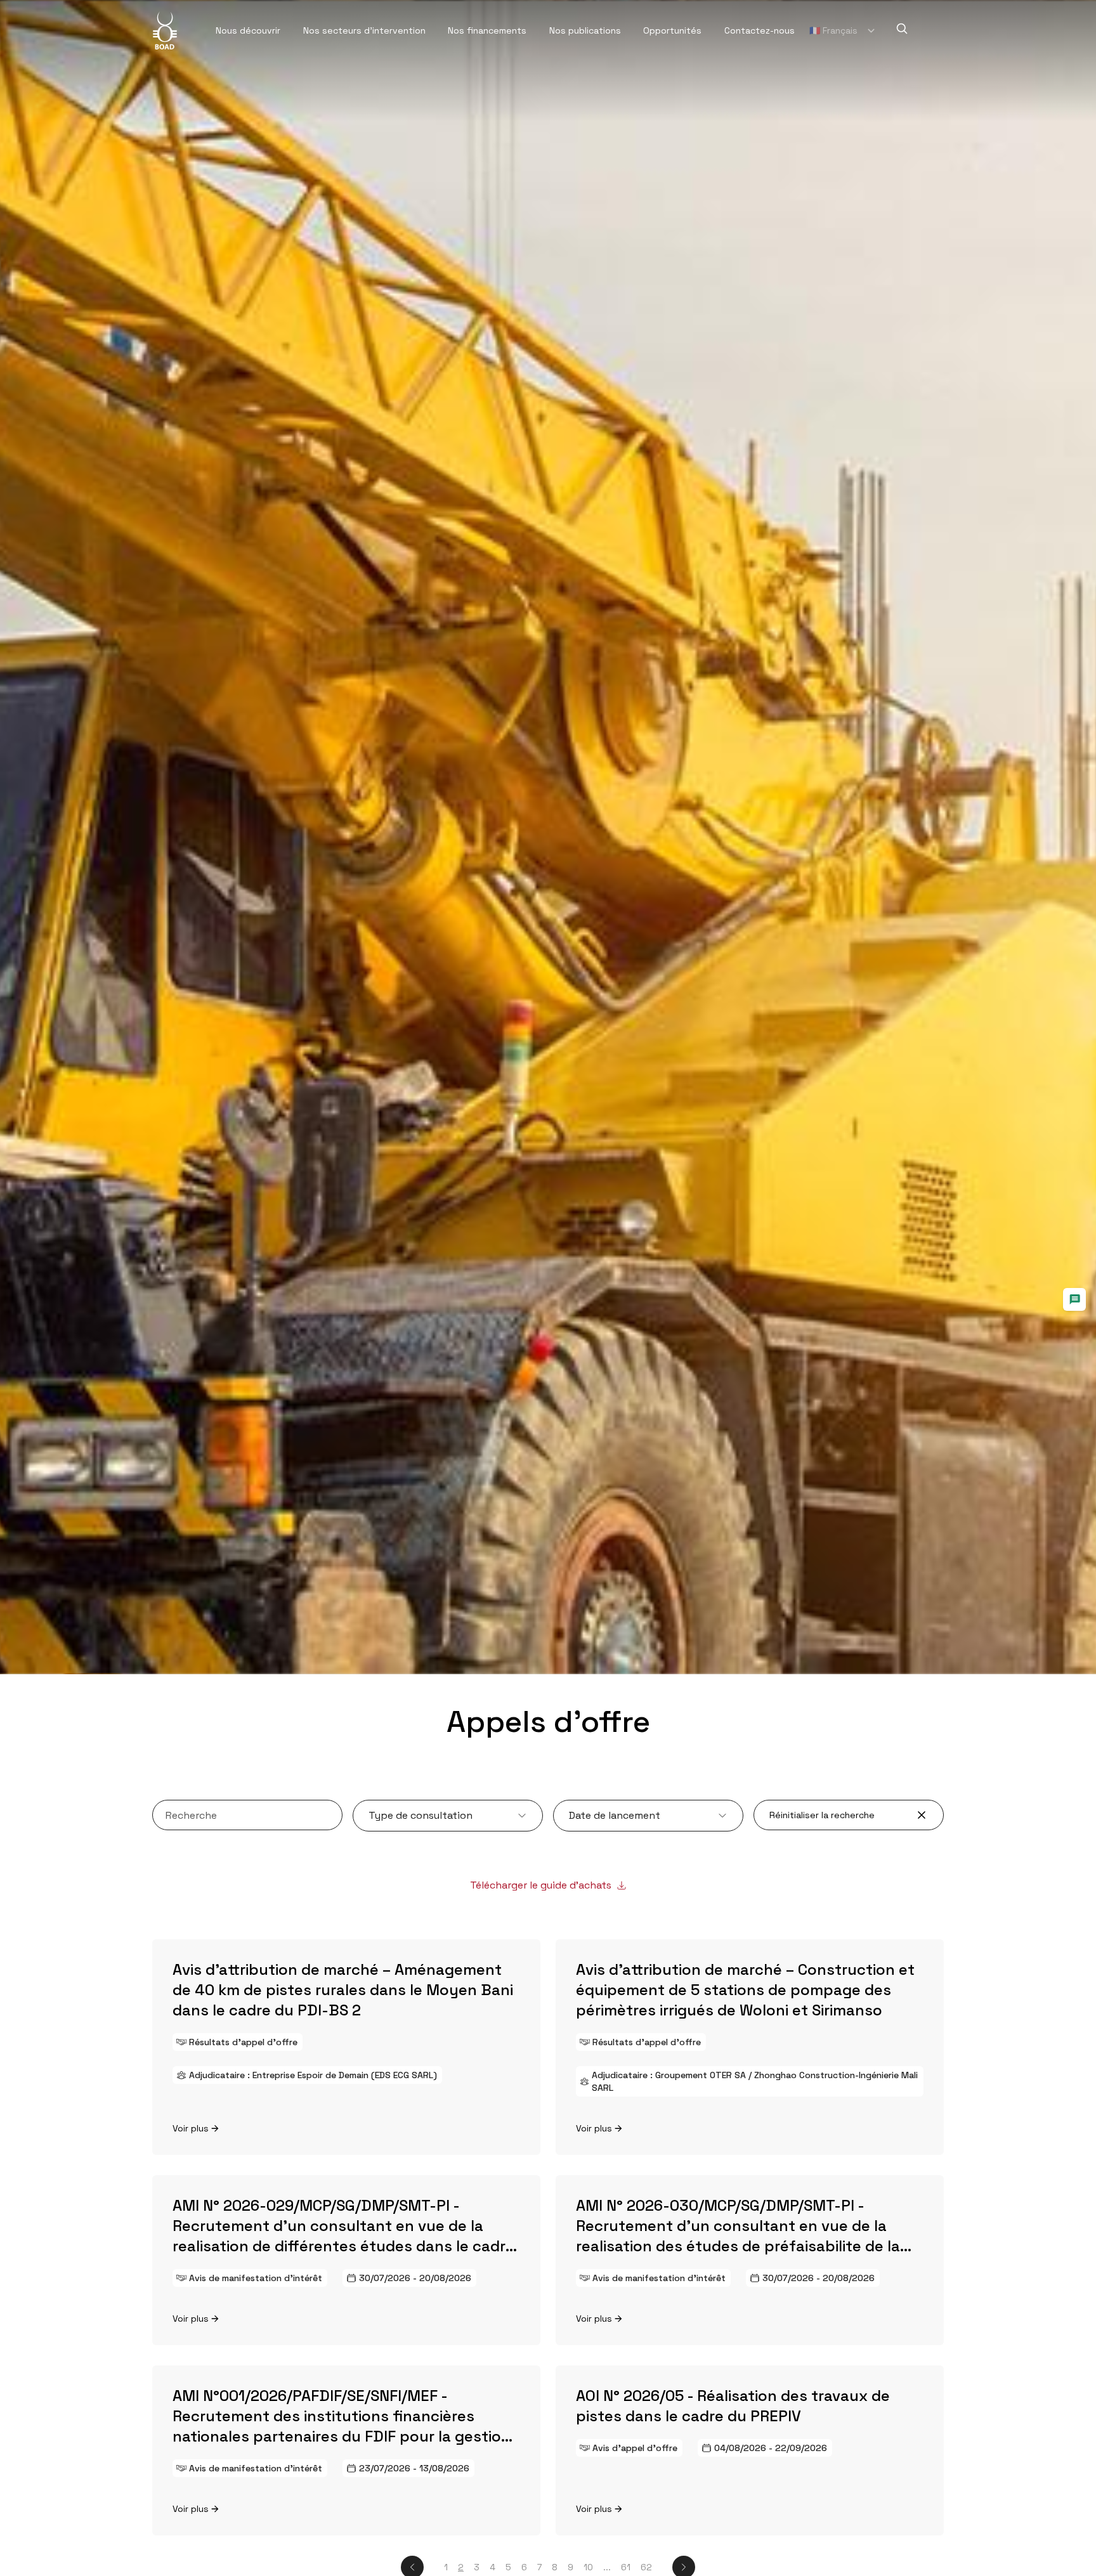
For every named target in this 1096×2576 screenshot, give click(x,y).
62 (646, 2567)
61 (626, 2567)
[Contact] (1074, 1299)
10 (588, 2567)
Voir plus (191, 2128)
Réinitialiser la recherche (822, 1815)
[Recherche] (902, 29)
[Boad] (165, 30)
